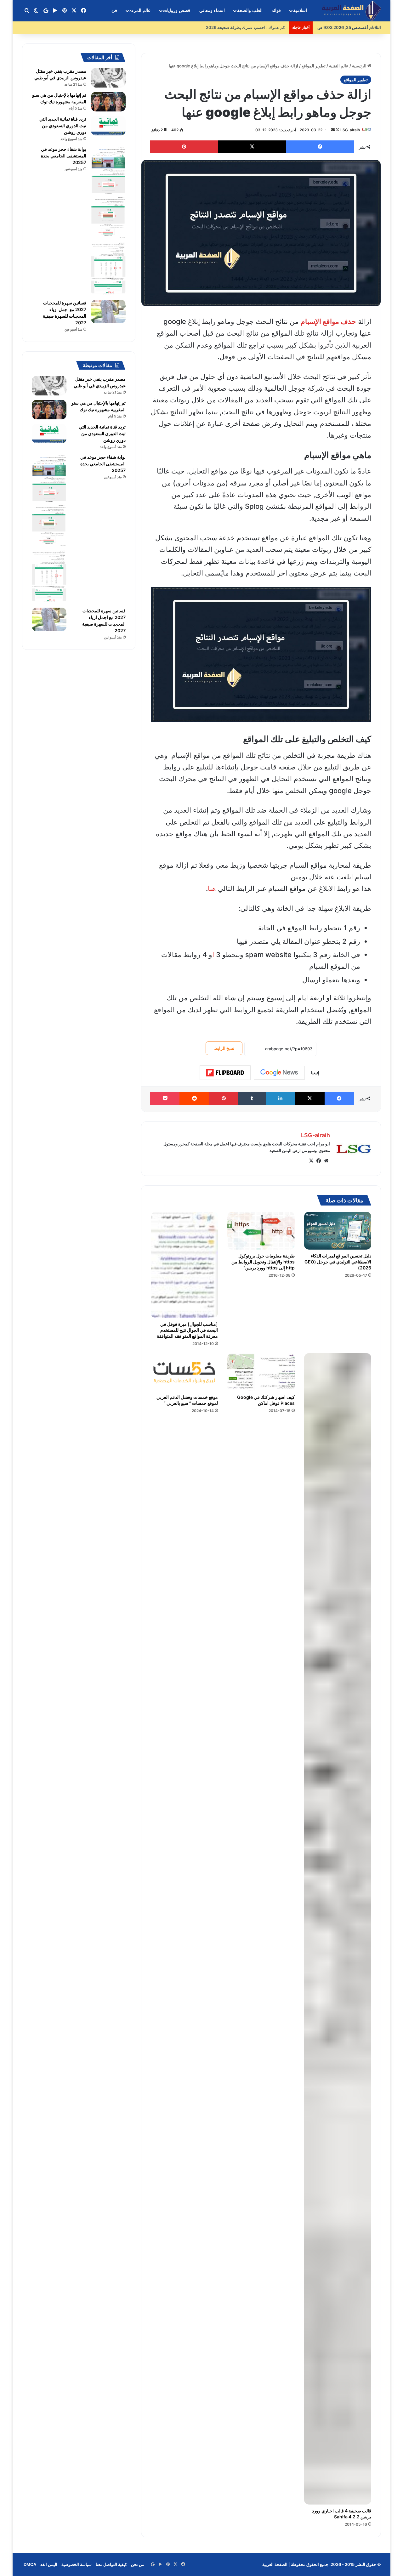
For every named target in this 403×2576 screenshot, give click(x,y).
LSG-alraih (350, 130)
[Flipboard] (225, 1073)
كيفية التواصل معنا (111, 2564)
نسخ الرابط (224, 1048)
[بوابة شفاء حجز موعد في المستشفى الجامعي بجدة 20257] (108, 221)
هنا (212, 888)
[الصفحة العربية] (351, 11)
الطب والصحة (250, 11)
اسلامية (300, 11)
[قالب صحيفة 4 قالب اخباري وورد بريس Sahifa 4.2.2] (338, 1929)
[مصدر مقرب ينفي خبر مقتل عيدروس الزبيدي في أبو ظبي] (108, 78)
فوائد (276, 11)
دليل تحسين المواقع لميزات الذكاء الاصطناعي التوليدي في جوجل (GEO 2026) (338, 1262)
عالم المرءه (140, 11)
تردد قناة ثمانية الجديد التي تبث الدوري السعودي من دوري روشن (63, 125)
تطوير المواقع (314, 66)
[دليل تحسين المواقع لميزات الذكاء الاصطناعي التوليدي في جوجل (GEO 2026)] (338, 1231)
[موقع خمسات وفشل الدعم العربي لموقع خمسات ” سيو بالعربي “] (184, 1372)
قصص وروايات (177, 11)
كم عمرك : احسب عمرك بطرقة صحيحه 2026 (246, 27)
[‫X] (311, 1161)
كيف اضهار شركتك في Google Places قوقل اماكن (266, 1400)
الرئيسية (360, 66)
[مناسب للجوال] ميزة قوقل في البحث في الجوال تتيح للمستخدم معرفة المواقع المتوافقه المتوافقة (187, 1330)
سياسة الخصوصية (77, 2564)
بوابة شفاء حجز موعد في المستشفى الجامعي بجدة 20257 (64, 156)
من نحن (138, 2564)
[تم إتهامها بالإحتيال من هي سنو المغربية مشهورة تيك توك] (108, 102)
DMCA (30, 2564)
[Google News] (279, 1073)
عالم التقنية (339, 66)
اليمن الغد (49, 2564)
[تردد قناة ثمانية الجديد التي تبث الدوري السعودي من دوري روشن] (108, 126)
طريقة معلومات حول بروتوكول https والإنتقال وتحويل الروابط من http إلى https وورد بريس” (263, 1262)
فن (114, 11)
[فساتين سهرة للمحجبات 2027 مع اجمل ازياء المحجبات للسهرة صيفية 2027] (108, 312)
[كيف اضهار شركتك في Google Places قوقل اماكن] (261, 1372)
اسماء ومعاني (212, 11)
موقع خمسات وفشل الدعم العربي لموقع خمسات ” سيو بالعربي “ (187, 1400)
